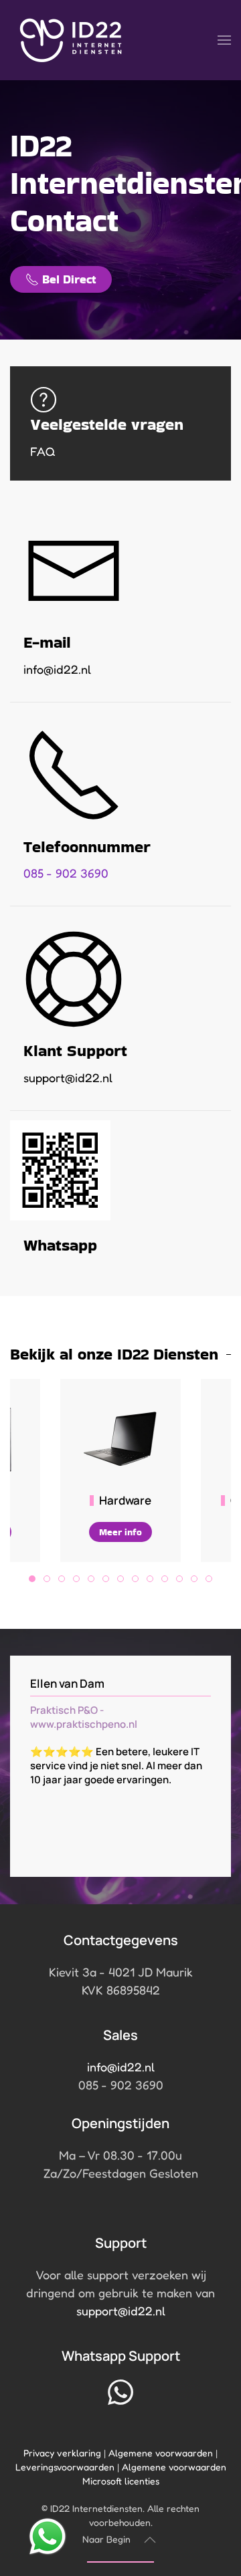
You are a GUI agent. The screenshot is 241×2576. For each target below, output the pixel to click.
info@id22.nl (121, 2067)
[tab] (32, 1579)
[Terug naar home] (71, 40)
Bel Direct (69, 279)
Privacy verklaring (62, 2453)
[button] (224, 40)
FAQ (43, 451)
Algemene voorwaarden (161, 2453)
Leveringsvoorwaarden (65, 2467)
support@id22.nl (121, 2311)
